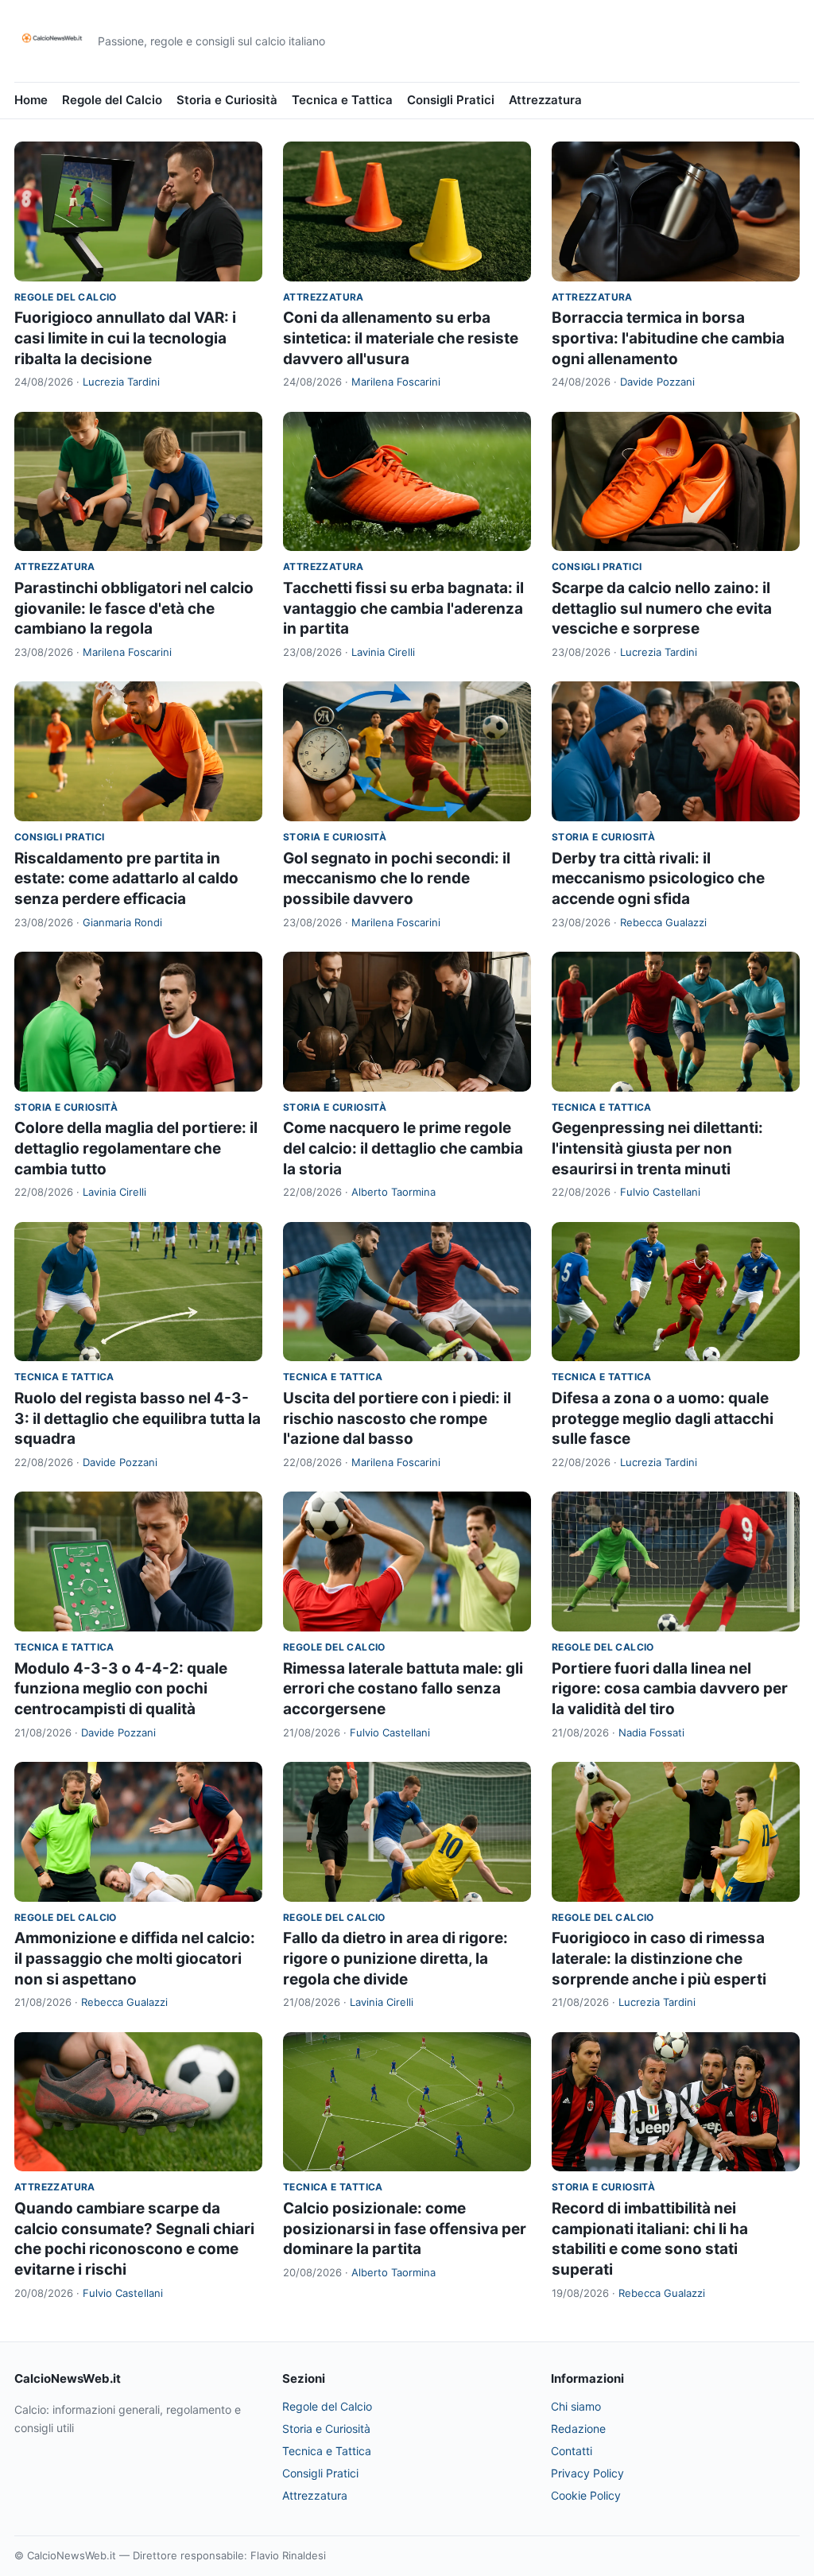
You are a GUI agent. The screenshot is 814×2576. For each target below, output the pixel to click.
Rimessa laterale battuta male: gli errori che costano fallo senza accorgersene (403, 1689)
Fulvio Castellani (660, 1192)
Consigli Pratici (451, 100)
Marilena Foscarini (396, 382)
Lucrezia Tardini (121, 382)
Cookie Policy (586, 2495)
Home (31, 100)
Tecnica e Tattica (342, 100)
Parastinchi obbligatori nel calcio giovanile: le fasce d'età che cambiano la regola (134, 608)
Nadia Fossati (651, 1732)
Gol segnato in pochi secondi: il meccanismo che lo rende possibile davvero (397, 879)
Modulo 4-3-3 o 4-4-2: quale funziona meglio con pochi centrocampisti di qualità (121, 1689)
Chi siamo (576, 2406)
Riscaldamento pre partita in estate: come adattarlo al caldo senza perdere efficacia (126, 879)
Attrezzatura (545, 100)
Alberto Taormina (393, 1192)
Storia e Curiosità (227, 100)
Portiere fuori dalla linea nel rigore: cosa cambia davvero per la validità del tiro (670, 1689)
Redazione (578, 2429)
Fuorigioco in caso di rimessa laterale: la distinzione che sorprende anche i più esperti (659, 1958)
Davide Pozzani (657, 382)
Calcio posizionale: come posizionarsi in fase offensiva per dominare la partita (405, 2229)
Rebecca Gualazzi (663, 922)
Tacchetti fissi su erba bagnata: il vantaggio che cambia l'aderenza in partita (403, 608)
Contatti (572, 2451)
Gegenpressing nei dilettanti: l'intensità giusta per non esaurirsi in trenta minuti (657, 1148)
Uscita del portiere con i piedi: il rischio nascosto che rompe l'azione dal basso (397, 1418)
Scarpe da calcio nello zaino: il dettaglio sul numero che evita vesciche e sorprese (662, 608)
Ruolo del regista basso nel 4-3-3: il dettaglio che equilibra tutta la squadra (138, 1418)
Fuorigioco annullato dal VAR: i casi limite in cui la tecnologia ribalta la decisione (125, 338)
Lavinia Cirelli (383, 652)
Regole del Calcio (112, 100)
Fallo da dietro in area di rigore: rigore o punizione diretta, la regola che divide (395, 1958)
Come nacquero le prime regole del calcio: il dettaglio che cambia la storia (403, 1148)
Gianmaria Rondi (122, 922)
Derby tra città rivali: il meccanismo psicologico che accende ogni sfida (658, 879)
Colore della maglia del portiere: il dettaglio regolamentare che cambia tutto (136, 1148)
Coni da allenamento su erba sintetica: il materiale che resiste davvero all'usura (401, 338)
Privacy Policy (587, 2473)
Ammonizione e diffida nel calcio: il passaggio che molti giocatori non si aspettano (135, 1958)
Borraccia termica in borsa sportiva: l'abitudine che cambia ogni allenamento (668, 338)
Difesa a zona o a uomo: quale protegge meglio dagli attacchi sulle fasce (663, 1418)
